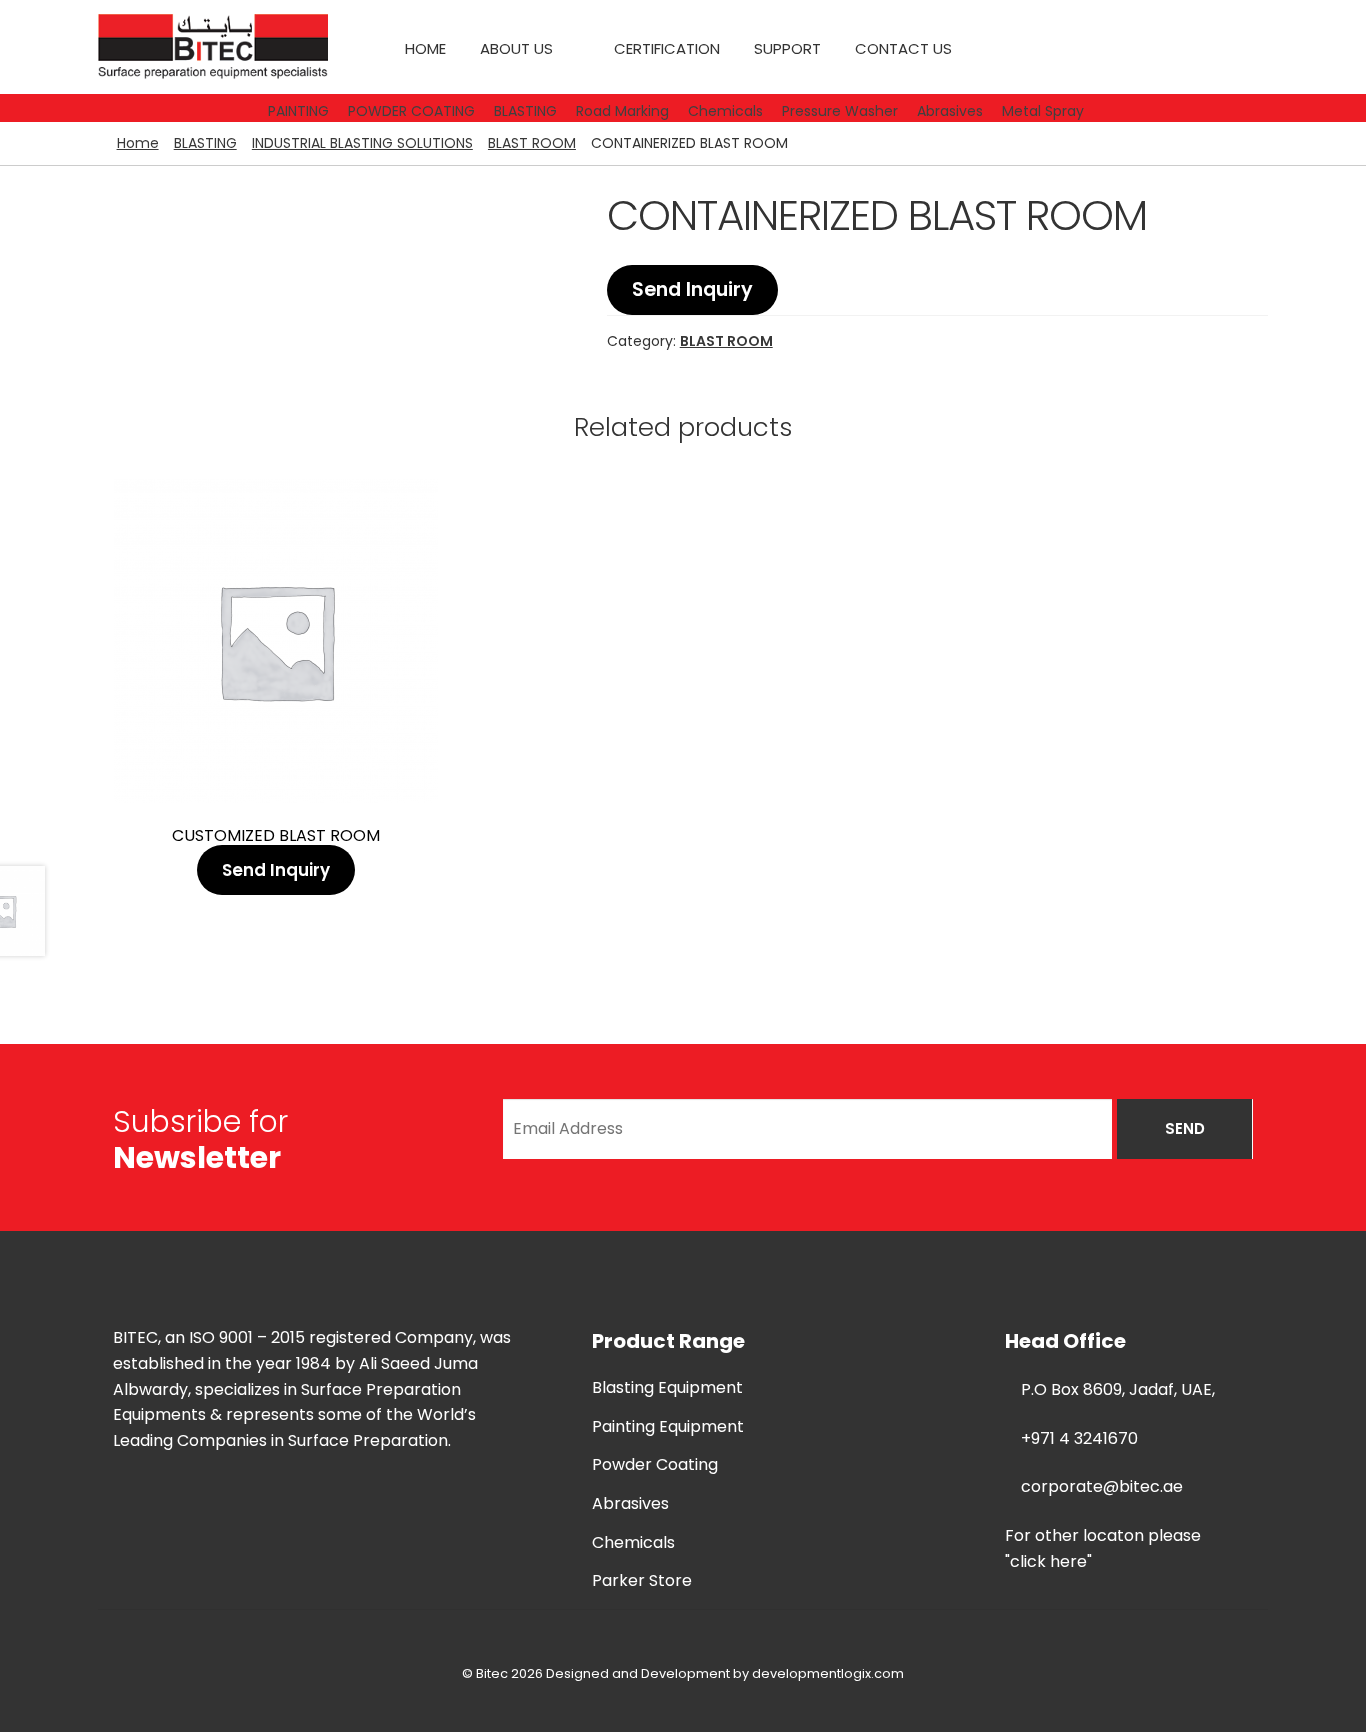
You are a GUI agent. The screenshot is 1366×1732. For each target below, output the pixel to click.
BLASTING (205, 143)
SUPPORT (787, 48)
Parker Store (642, 1580)
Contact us (903, 48)
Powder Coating (655, 1464)
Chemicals (633, 1542)
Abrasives (630, 1503)
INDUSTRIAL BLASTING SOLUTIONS (362, 143)
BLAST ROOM (532, 143)
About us (516, 48)
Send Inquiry (692, 289)
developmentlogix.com (828, 1673)
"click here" (1048, 1561)
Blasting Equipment (667, 1387)
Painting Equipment (668, 1426)
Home (425, 48)
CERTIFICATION (667, 48)
